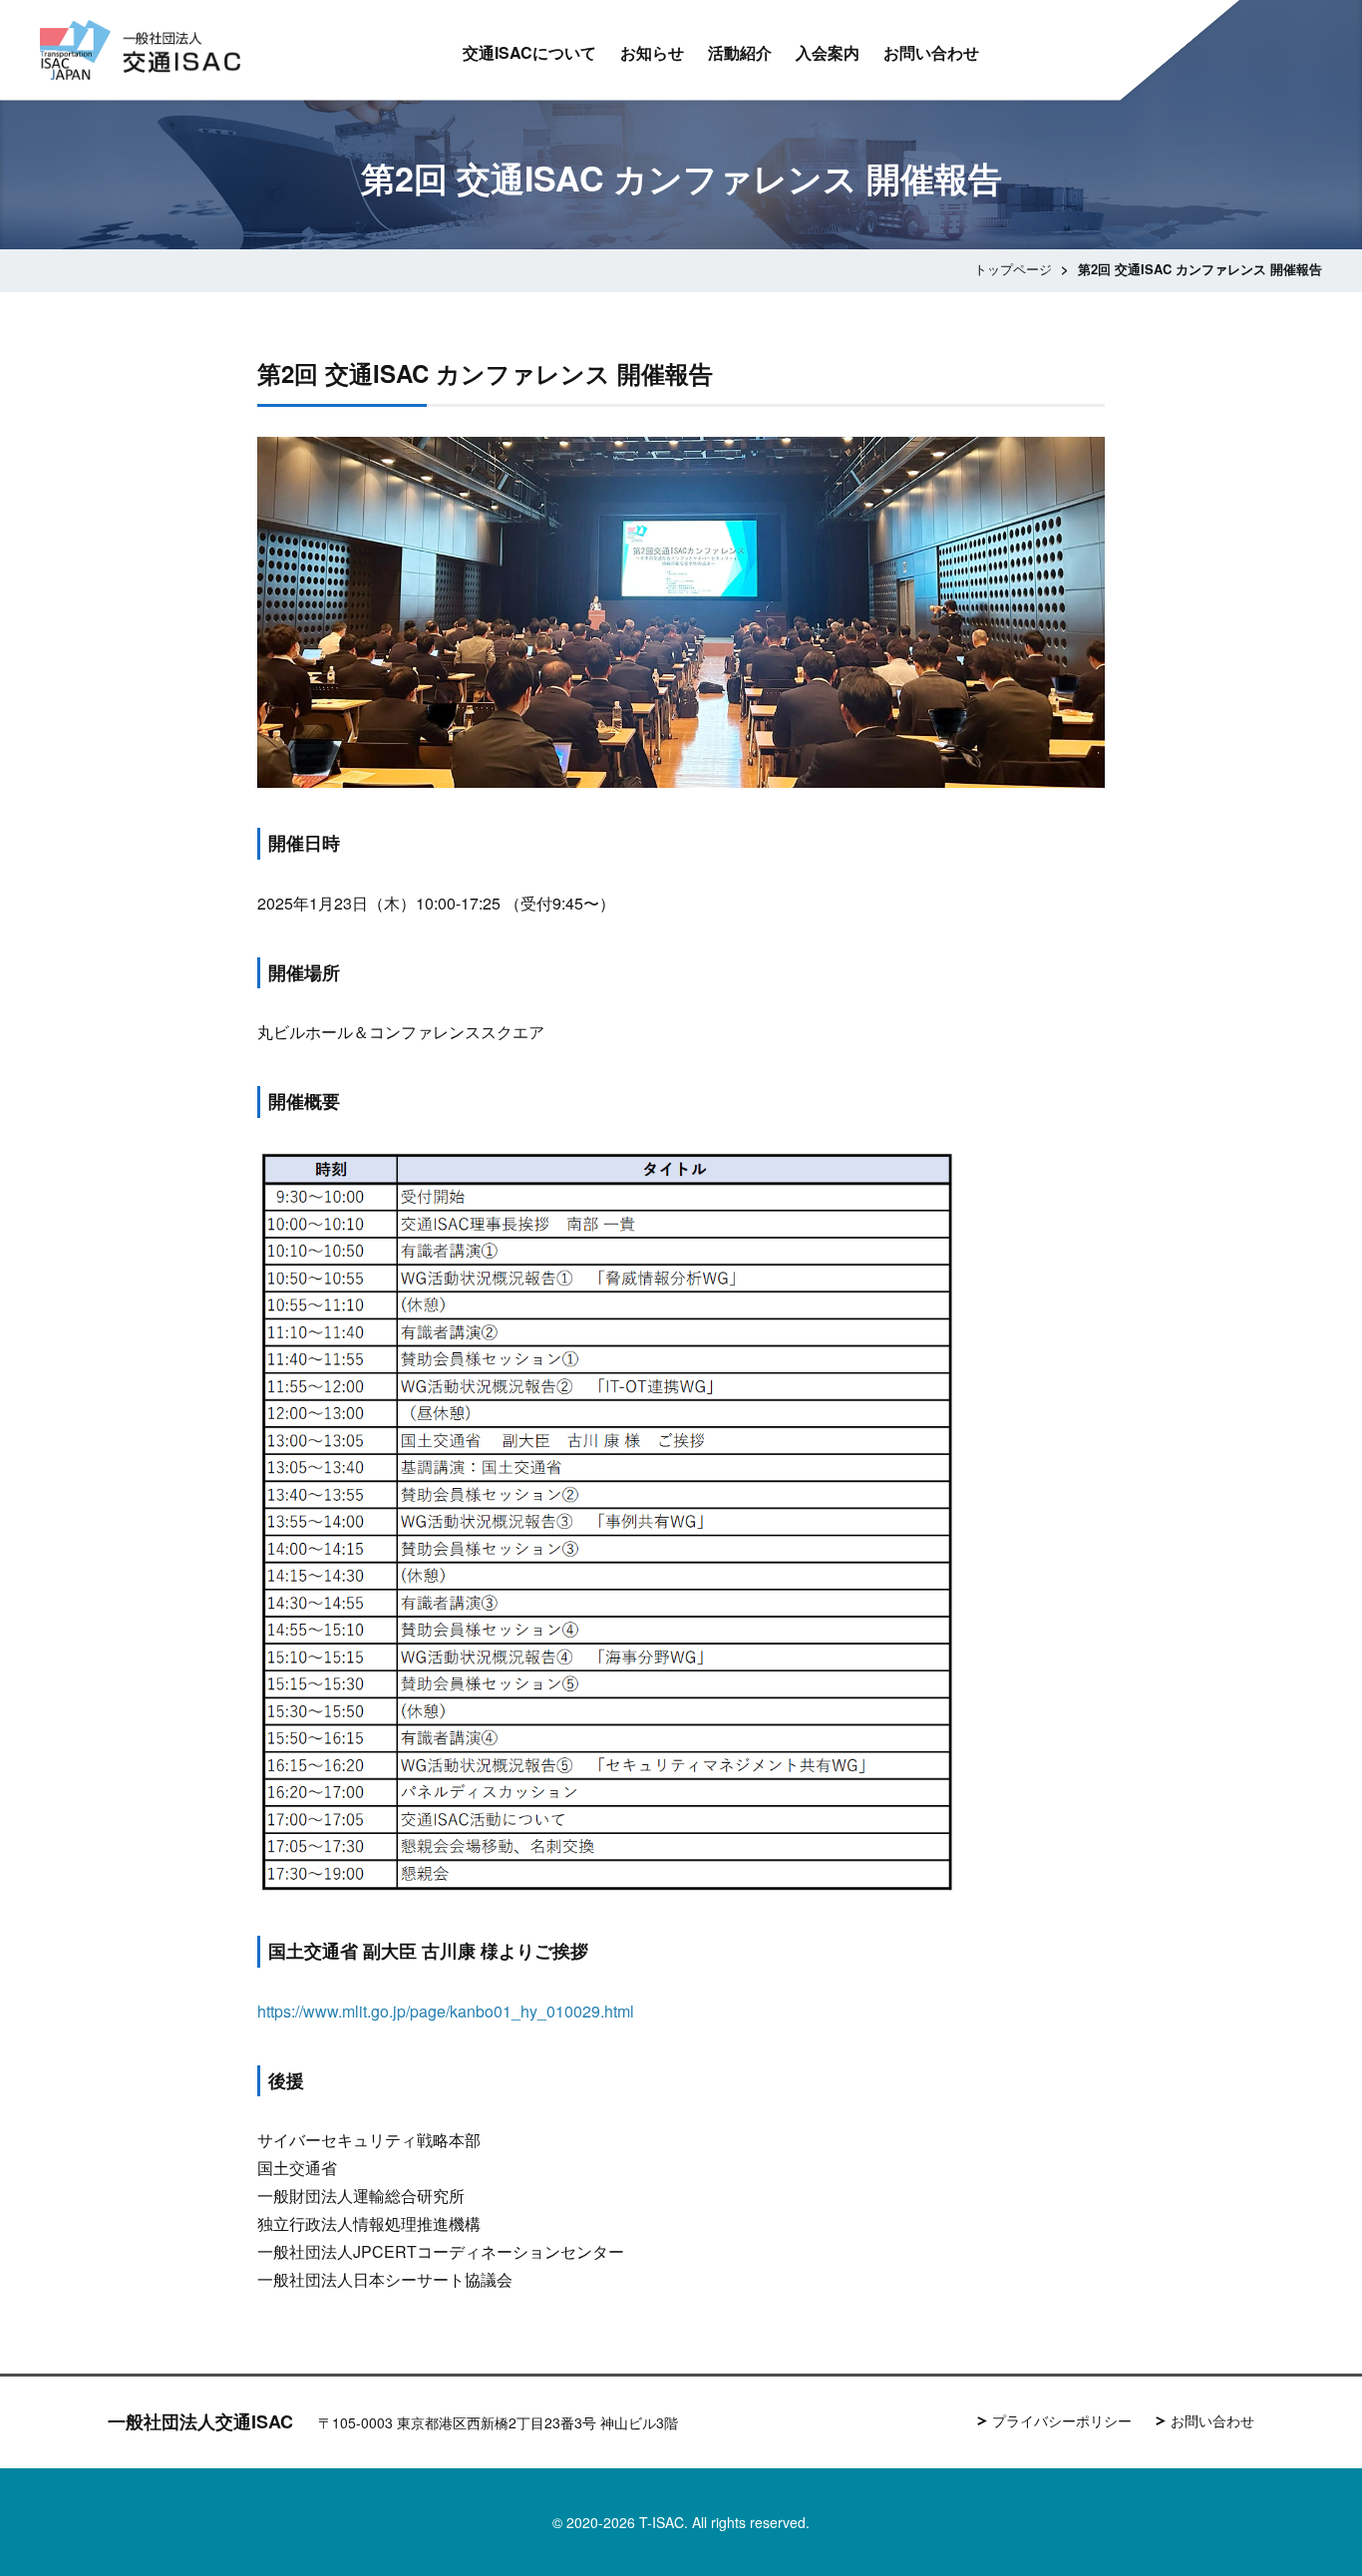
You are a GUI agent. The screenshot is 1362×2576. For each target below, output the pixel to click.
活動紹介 (740, 52)
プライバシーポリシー (1062, 2420)
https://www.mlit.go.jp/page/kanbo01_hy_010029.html (446, 2011)
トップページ (1013, 269)
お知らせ (652, 52)
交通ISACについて (529, 52)
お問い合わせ (931, 52)
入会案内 (828, 52)
